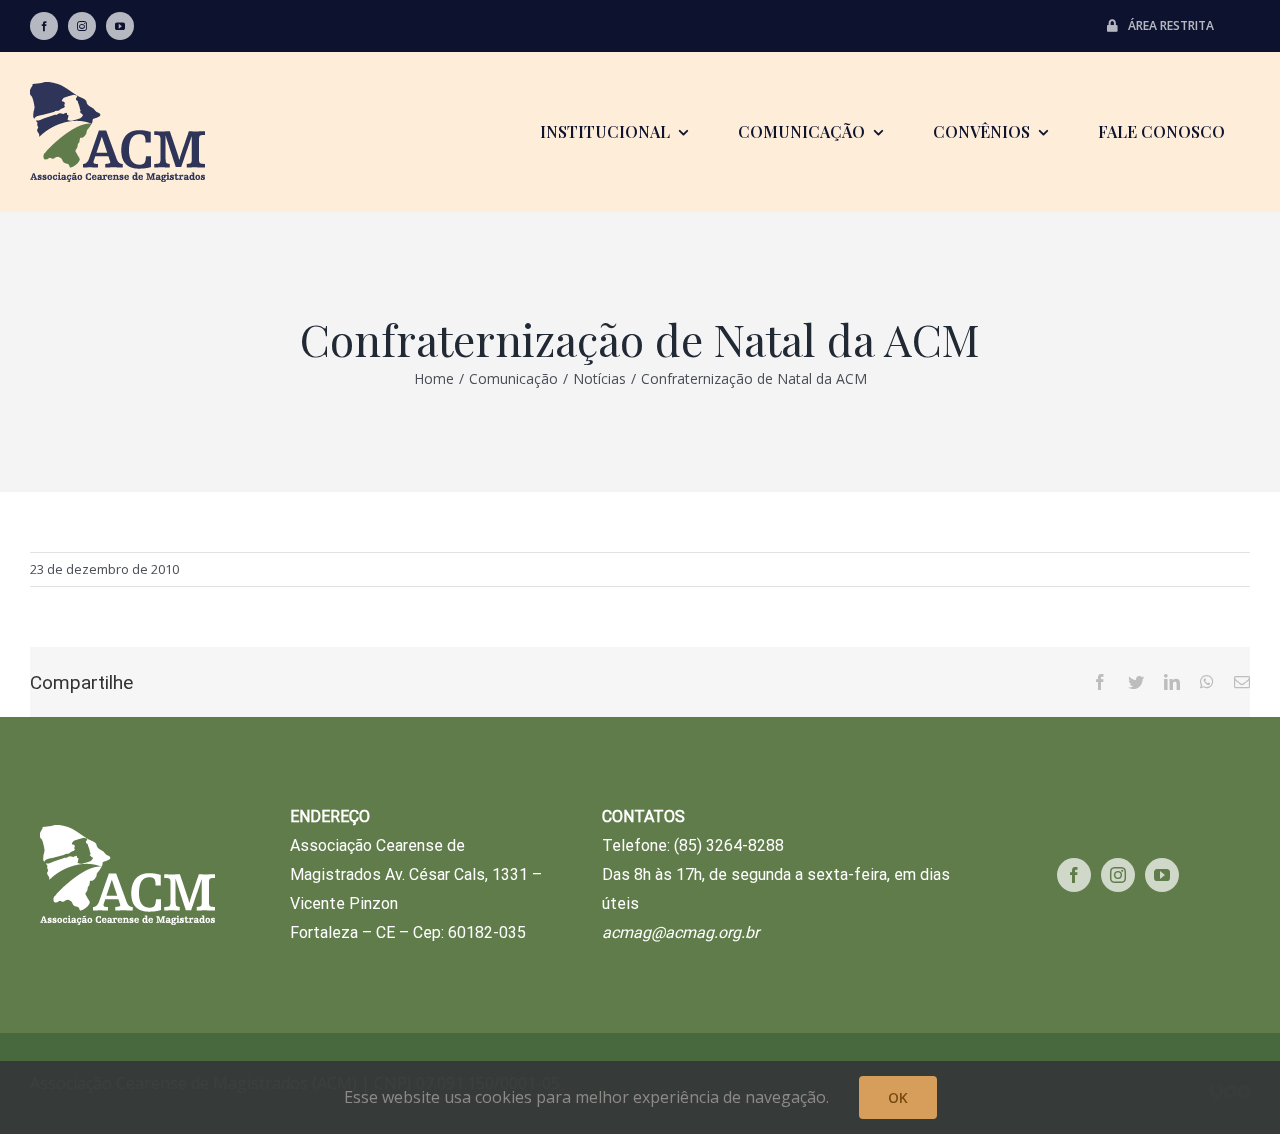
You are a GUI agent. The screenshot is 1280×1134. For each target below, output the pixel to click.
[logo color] (117, 90)
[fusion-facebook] (44, 26)
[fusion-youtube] (120, 26)
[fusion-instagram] (82, 26)
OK (898, 1097)
